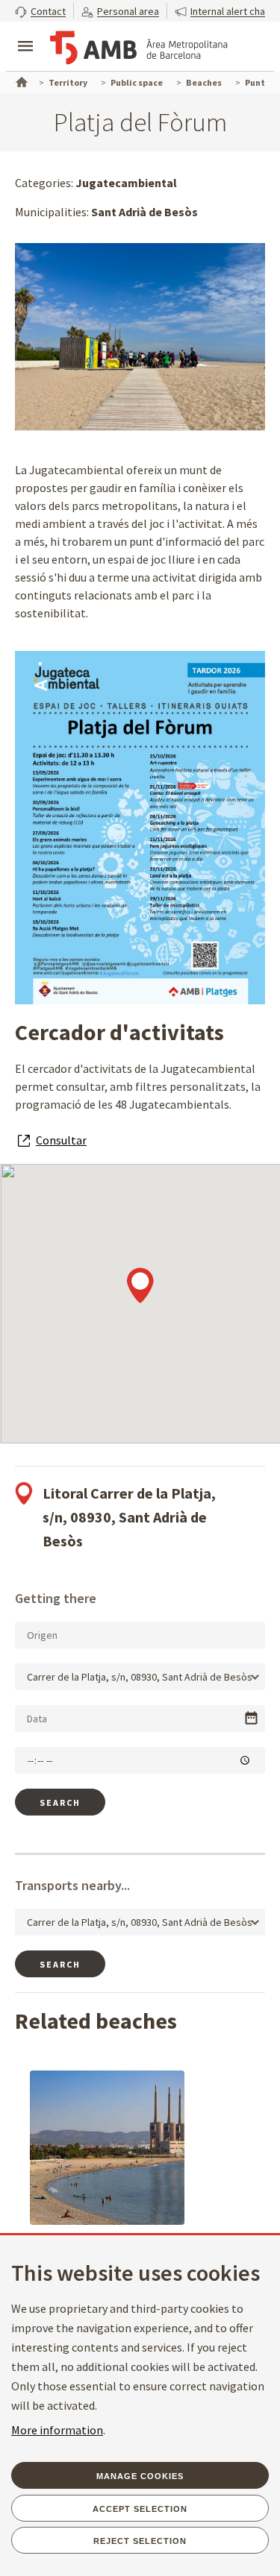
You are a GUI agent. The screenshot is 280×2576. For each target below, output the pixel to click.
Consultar (61, 1140)
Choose (251, 1718)
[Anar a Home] (20, 81)
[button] (40, 11)
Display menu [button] (25, 34)
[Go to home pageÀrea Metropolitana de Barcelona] (139, 48)
